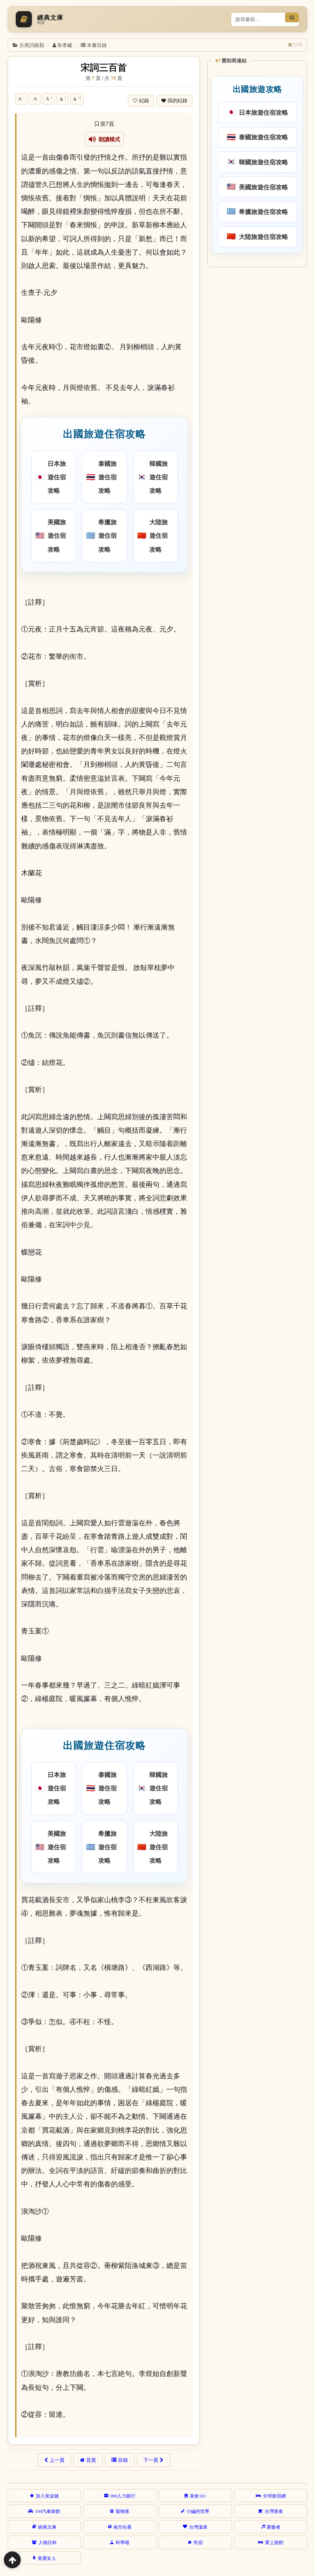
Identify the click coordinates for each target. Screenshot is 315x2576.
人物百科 (48, 2542)
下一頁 (151, 2460)
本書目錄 (97, 45)
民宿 (198, 2542)
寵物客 (123, 2511)
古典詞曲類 (32, 45)
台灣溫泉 (198, 2527)
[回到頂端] (12, 2560)
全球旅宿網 (274, 2496)
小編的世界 (198, 2511)
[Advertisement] (257, 321)
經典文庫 (47, 2527)
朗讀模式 (108, 139)
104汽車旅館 (48, 2511)
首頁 (91, 2460)
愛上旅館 (274, 2542)
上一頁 (57, 2460)
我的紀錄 (177, 101)
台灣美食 (274, 2511)
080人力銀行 (123, 2496)
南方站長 (123, 2527)
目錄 (123, 2460)
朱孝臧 (65, 45)
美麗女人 (47, 2558)
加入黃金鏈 (47, 2496)
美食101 (198, 2496)
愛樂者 (274, 2527)
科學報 (123, 2542)
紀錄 (144, 101)
